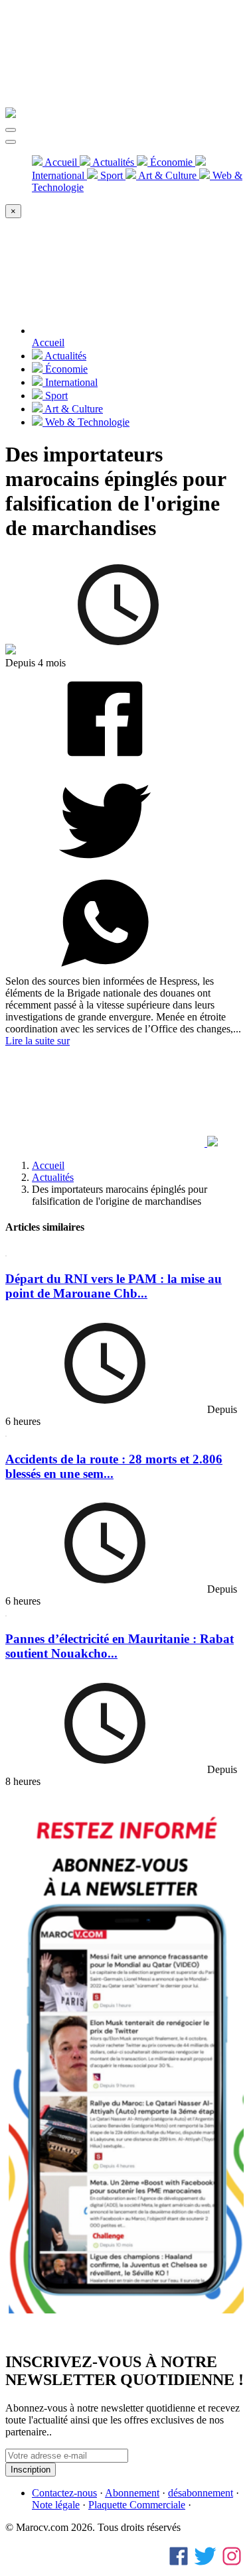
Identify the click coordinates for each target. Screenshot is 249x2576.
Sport (112, 175)
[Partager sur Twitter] (105, 867)
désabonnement (201, 2493)
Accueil (61, 162)
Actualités (114, 162)
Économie (171, 162)
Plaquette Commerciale (137, 2505)
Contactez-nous (64, 2493)
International (70, 382)
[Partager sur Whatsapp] (105, 969)
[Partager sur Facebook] (105, 765)
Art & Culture (168, 175)
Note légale (56, 2505)
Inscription (31, 2470)
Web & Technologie (86, 422)
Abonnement (132, 2493)
